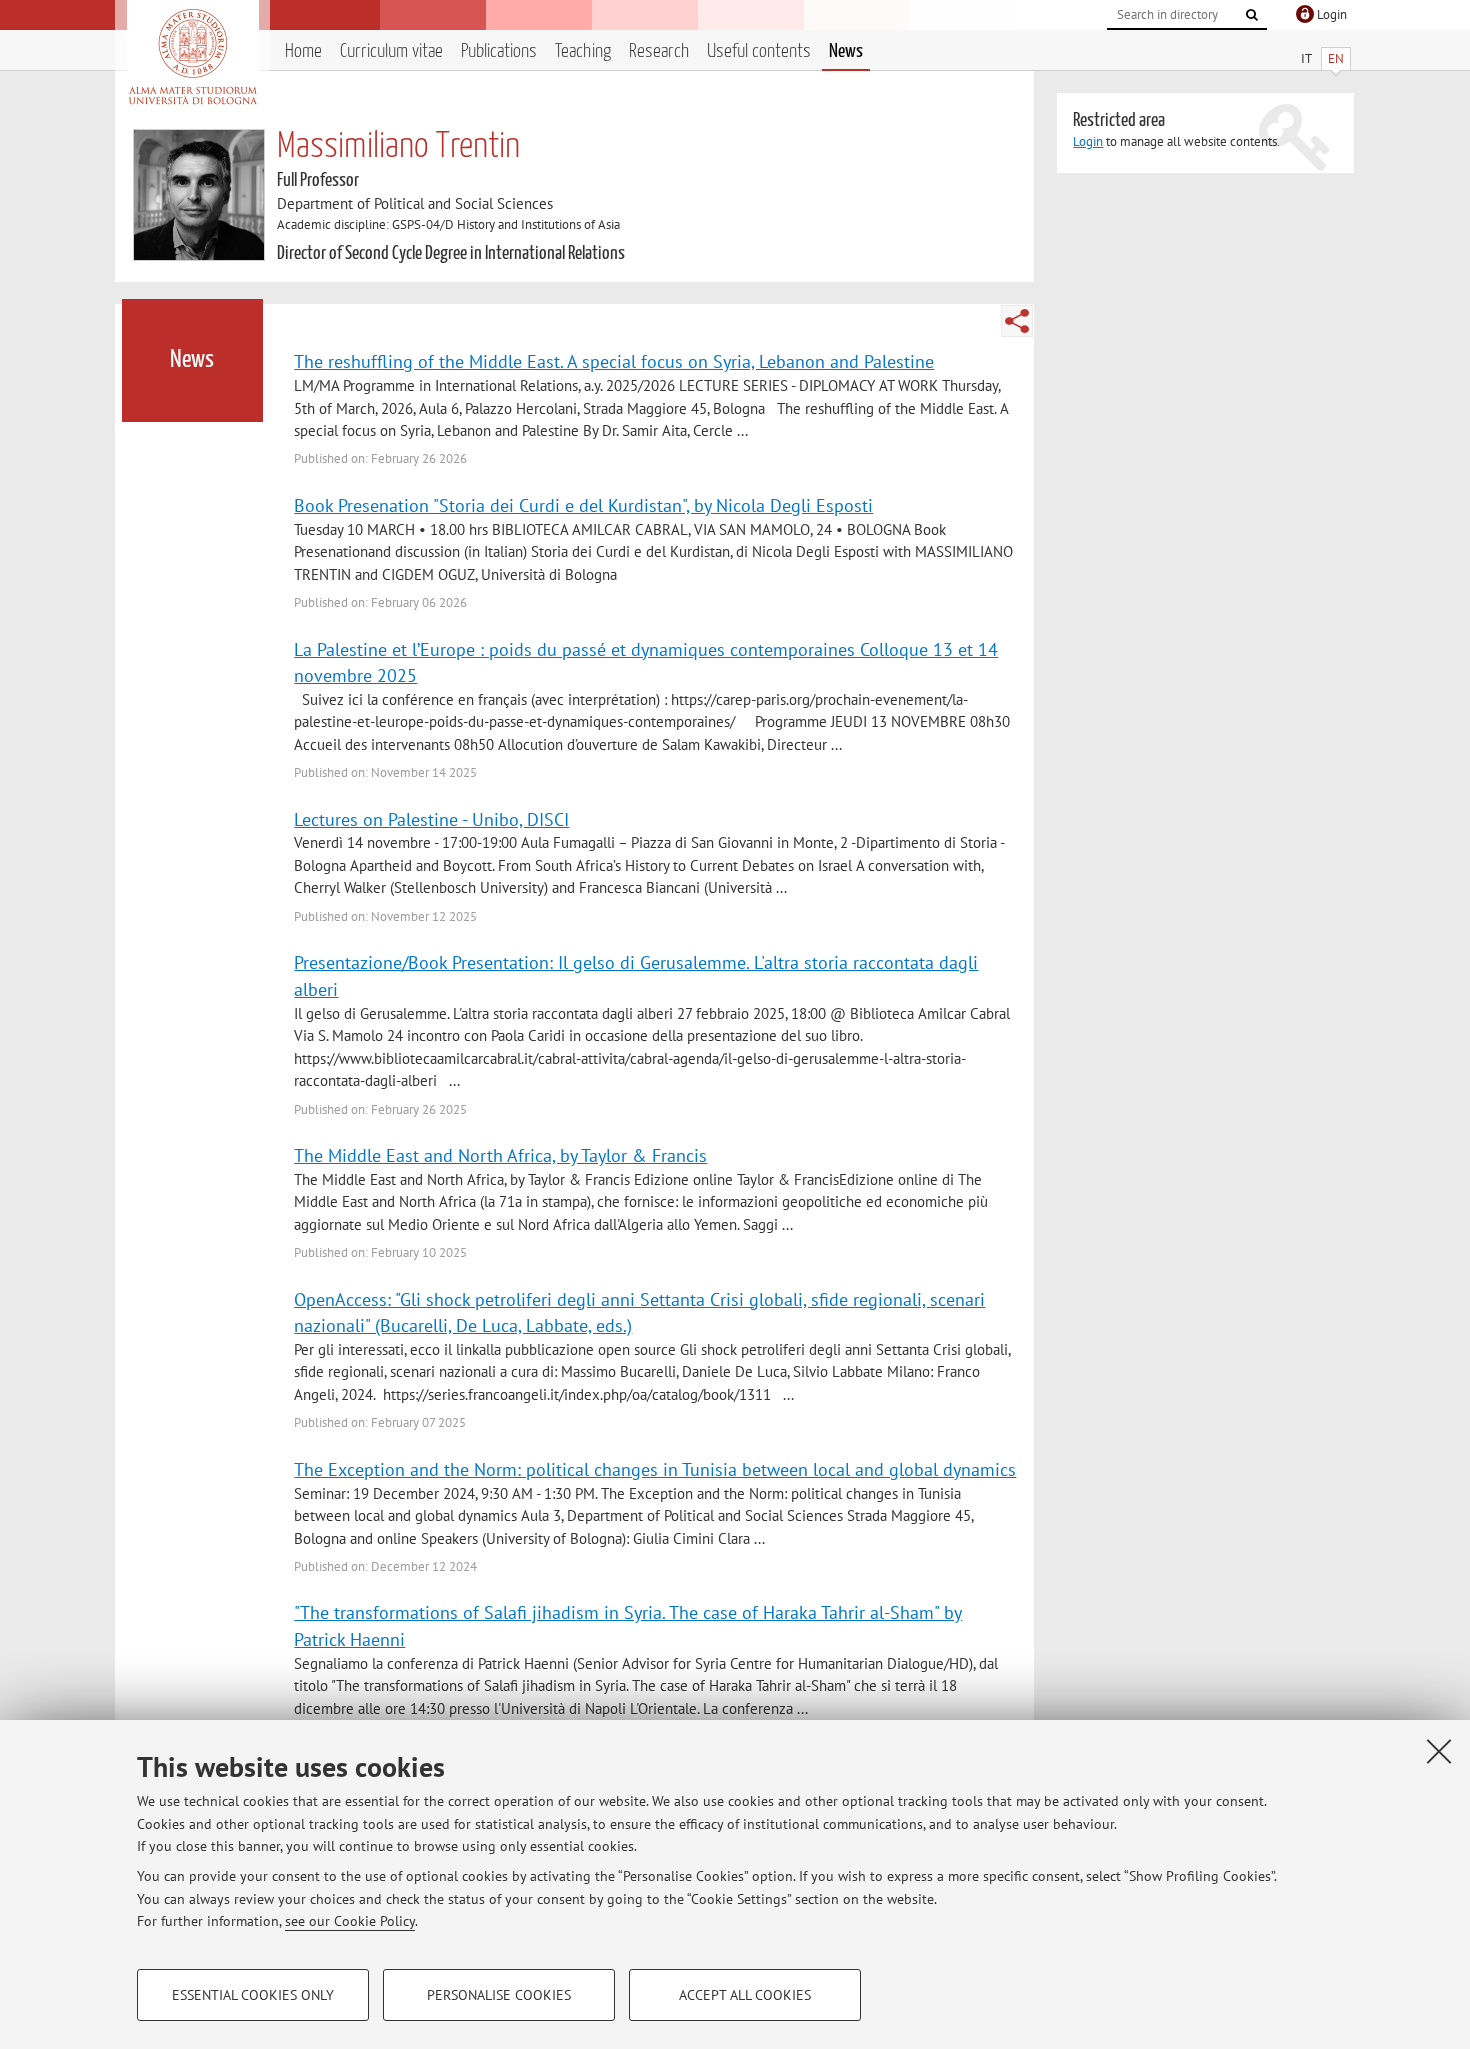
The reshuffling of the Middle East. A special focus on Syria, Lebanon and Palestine (614, 361)
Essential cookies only (253, 1995)
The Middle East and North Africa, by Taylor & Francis (500, 1155)
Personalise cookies (499, 1995)
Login (1088, 141)
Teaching (583, 51)
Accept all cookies (745, 1995)
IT (1306, 58)
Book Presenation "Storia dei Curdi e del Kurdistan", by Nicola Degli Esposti (583, 505)
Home (303, 51)
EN (1336, 58)
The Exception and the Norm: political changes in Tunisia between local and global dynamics (655, 1469)
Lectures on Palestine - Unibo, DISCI (431, 819)
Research (659, 51)
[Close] (1439, 1751)
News (846, 51)
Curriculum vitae (391, 51)
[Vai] (1252, 15)
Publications (499, 51)
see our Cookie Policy (350, 1921)
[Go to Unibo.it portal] (192, 57)
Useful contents (759, 51)
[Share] (1017, 321)
